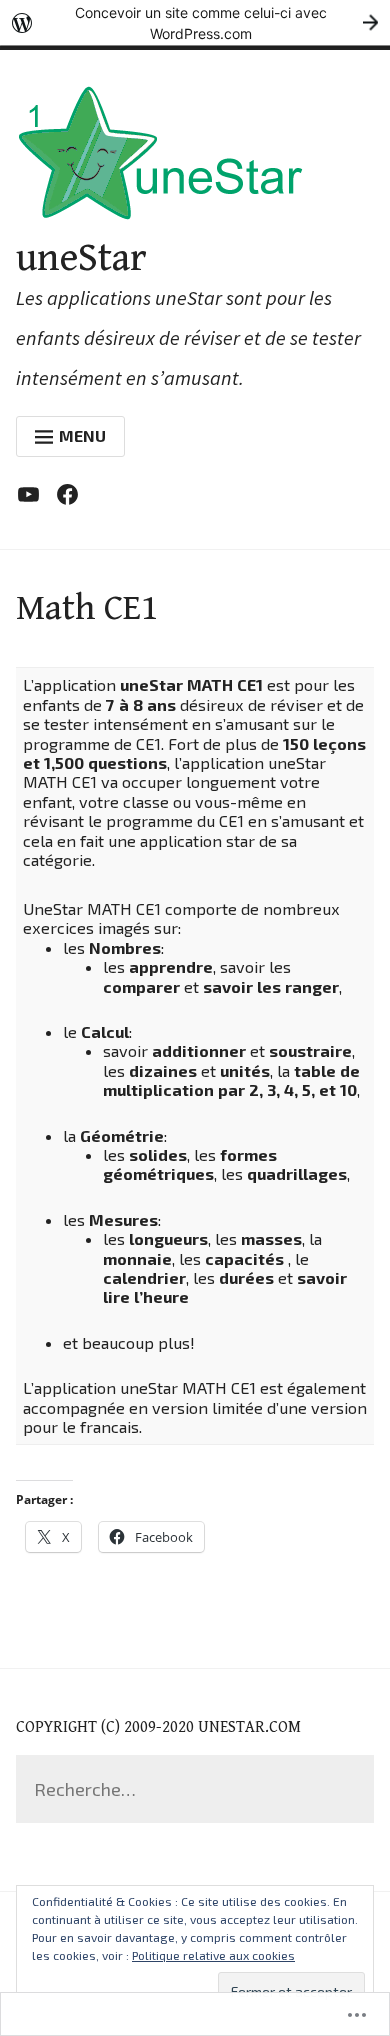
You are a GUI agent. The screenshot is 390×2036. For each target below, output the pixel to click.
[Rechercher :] (195, 1790)
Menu (82, 435)
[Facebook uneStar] (72, 498)
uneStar (81, 258)
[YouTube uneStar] (33, 498)
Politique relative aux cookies (213, 1955)
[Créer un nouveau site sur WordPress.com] (195, 22)
